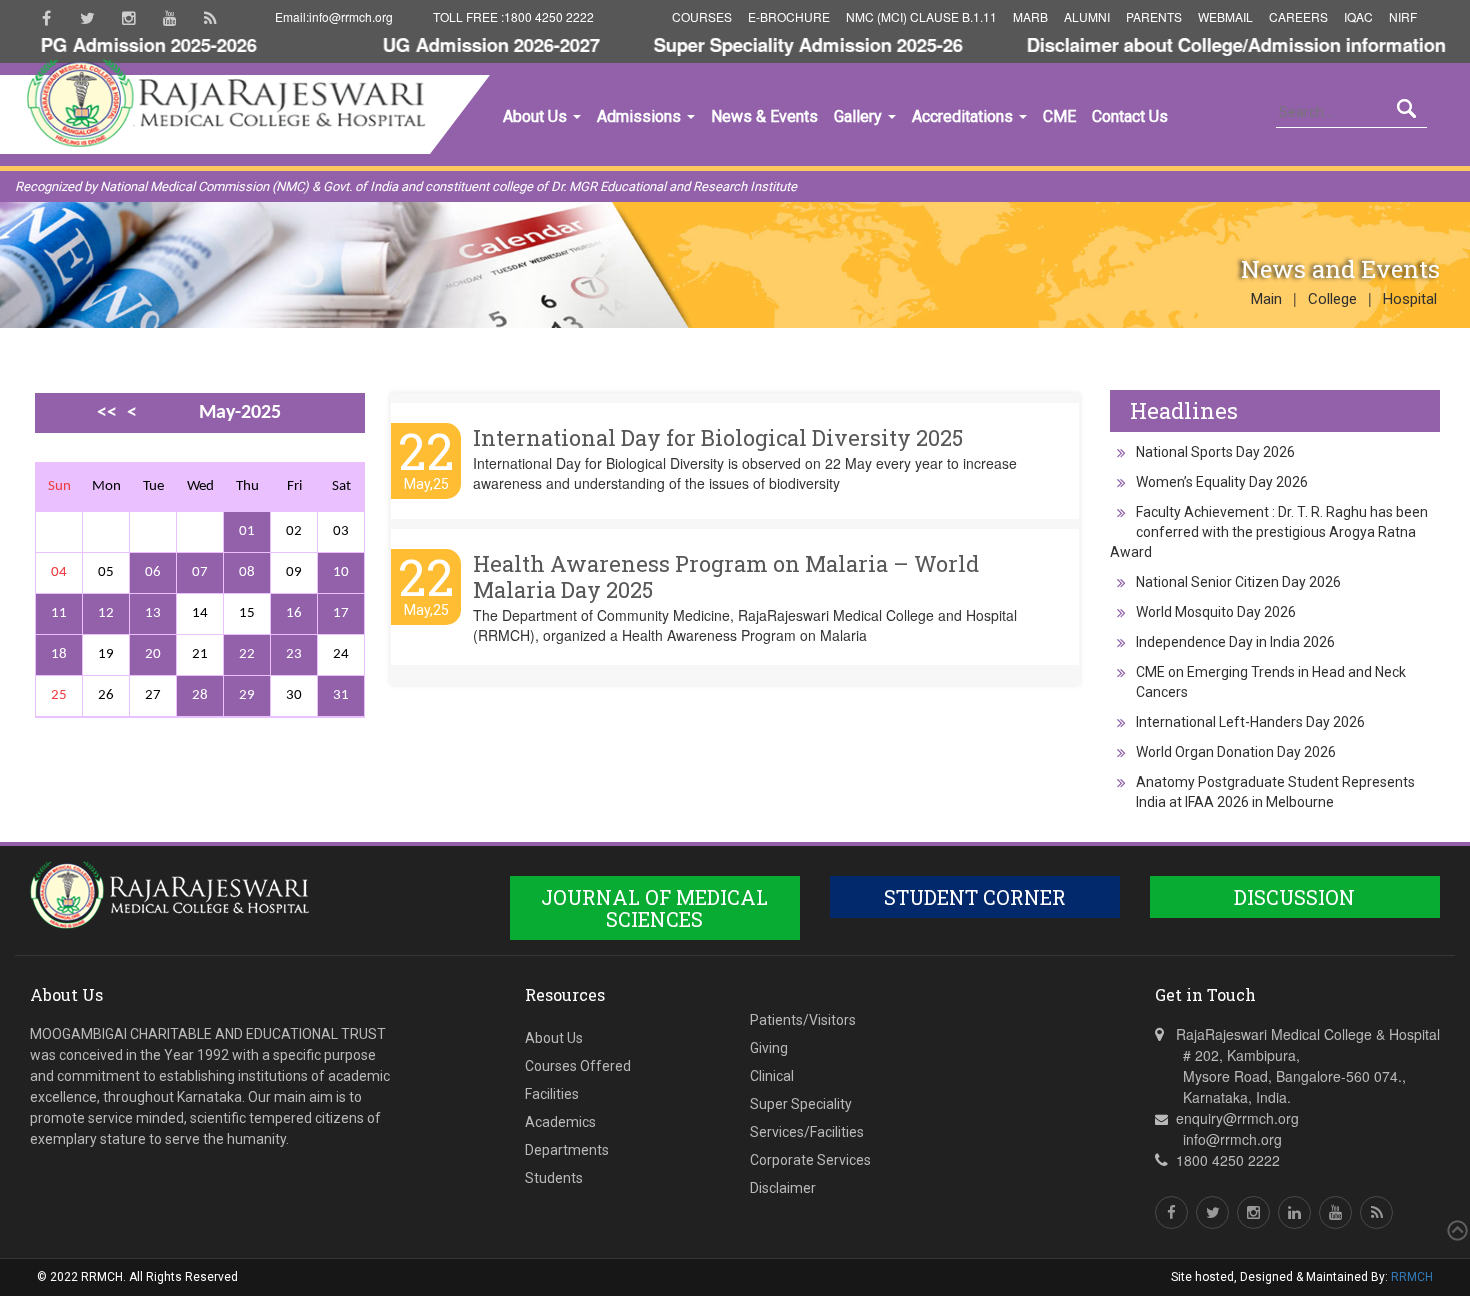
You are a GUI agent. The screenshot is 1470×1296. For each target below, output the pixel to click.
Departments (567, 1150)
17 (341, 613)
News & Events (764, 116)
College (1332, 299)
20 (153, 654)
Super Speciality (801, 1104)
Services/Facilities (807, 1132)
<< (107, 413)
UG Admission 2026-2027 (465, 44)
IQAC (1358, 16)
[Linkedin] (1294, 1212)
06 (153, 572)
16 (294, 613)
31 (341, 695)
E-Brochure (789, 16)
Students (554, 1178)
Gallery (860, 116)
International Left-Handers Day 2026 (1250, 722)
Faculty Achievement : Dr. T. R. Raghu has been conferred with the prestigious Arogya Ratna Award (1269, 532)
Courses (702, 16)
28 (200, 695)
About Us (537, 116)
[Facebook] (46, 18)
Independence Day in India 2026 (1235, 642)
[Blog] (210, 18)
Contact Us (1130, 116)
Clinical (772, 1076)
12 (106, 613)
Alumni (1087, 16)
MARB (1030, 16)
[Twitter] (87, 18)
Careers (1298, 16)
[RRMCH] (204, 195)
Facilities (552, 1094)
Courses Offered (578, 1066)
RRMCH (1412, 1277)
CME (1059, 116)
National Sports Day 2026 (1215, 452)
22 (247, 654)
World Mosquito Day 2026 (1216, 612)
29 (247, 695)
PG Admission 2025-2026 (123, 44)
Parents (1154, 16)
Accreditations (964, 116)
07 (200, 572)
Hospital (1410, 299)
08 (247, 572)
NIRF (1403, 16)
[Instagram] (128, 18)
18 (59, 654)
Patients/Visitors (803, 1020)
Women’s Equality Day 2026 (1222, 482)
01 (247, 531)
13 (153, 613)
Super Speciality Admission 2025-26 (782, 44)
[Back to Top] (1455, 1230)
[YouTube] (169, 18)
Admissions (641, 116)
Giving (769, 1048)
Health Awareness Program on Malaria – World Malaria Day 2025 (726, 576)
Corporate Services (810, 1160)
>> (127, 448)
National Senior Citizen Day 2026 (1238, 582)
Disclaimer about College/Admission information (1210, 44)
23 (294, 654)
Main (1266, 299)
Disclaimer (783, 1188)
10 (341, 572)
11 (59, 613)
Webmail (1225, 16)
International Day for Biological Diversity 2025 (718, 437)
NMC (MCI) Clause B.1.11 (921, 16)
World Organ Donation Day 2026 (1236, 752)
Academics (560, 1122)
